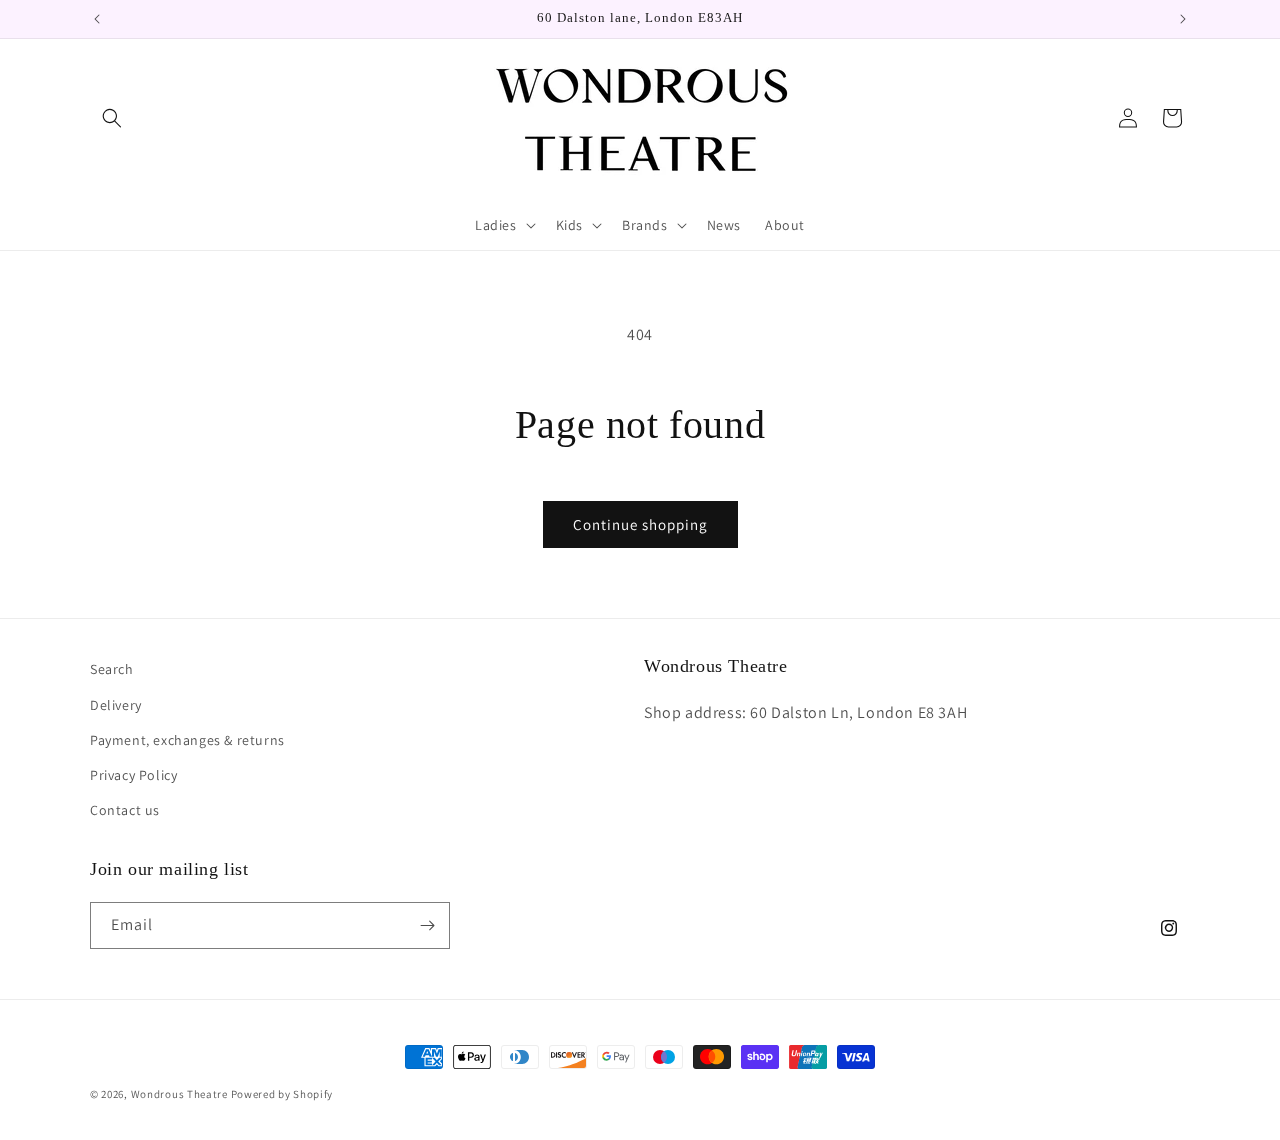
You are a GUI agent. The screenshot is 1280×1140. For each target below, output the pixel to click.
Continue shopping (640, 524)
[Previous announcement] (97, 19)
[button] (112, 118)
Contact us (125, 810)
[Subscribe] (427, 925)
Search (112, 669)
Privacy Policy (133, 775)
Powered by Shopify (282, 1094)
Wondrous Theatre (179, 1094)
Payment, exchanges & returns (187, 740)
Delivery (116, 705)
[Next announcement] (1183, 19)
